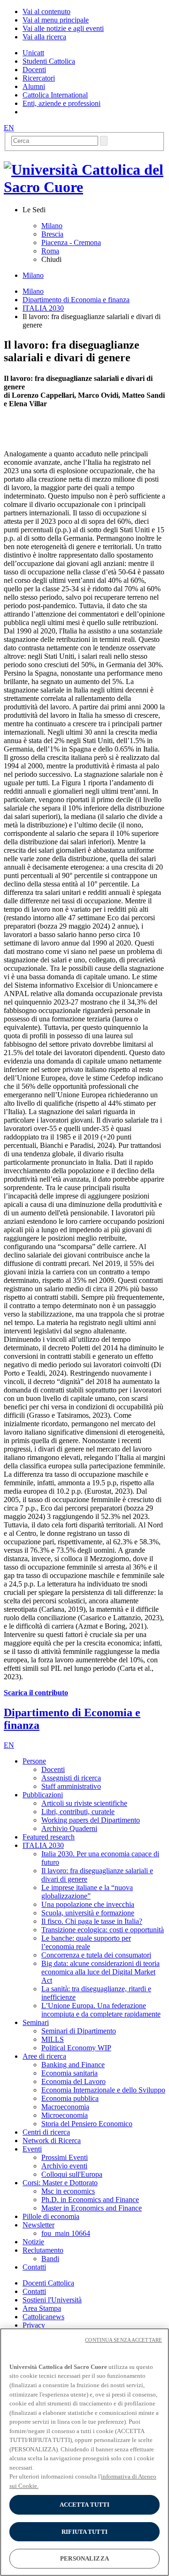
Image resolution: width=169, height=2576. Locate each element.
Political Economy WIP (76, 2048)
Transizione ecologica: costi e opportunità (103, 1930)
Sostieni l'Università (52, 2300)
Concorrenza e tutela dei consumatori (96, 1955)
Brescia (52, 234)
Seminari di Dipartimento (79, 2031)
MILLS (53, 2039)
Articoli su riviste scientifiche (84, 1803)
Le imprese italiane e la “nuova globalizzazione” (87, 1892)
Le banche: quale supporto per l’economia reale (86, 1942)
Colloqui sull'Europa (72, 2174)
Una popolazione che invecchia (88, 1904)
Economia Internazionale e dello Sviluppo (103, 2090)
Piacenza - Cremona (71, 242)
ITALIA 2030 (43, 308)
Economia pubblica (70, 2098)
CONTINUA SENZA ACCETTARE (123, 2340)
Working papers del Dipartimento (91, 1820)
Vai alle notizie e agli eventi (63, 28)
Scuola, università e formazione (88, 1913)
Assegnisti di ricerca (71, 1778)
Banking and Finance (73, 2065)
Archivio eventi (64, 2166)
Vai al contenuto (46, 11)
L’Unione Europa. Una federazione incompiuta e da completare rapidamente (101, 2010)
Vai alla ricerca (44, 37)
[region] (84, 2452)
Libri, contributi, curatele (78, 1812)
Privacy (34, 2325)
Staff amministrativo (71, 1786)
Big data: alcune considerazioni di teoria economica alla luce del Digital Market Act (100, 1972)
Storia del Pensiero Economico (87, 2124)
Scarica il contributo (36, 1693)
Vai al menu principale (56, 20)
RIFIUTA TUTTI (84, 2532)
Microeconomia (65, 2115)
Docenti (53, 1769)
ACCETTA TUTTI (85, 2505)
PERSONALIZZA (84, 2558)
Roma (50, 251)
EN (9, 128)
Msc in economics (68, 2191)
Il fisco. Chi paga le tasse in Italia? (92, 1921)
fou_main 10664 (66, 2233)
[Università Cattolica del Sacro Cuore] (84, 187)
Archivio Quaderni (69, 1828)
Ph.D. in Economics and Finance (90, 2200)
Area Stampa (42, 2308)
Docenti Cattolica (48, 2283)
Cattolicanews (43, 2317)
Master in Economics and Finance (92, 2208)
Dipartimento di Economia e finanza (76, 300)
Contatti (34, 2291)
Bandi (50, 2259)
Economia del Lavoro (73, 2081)
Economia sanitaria (69, 2073)
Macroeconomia (65, 2107)
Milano (52, 226)
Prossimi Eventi (65, 2157)
